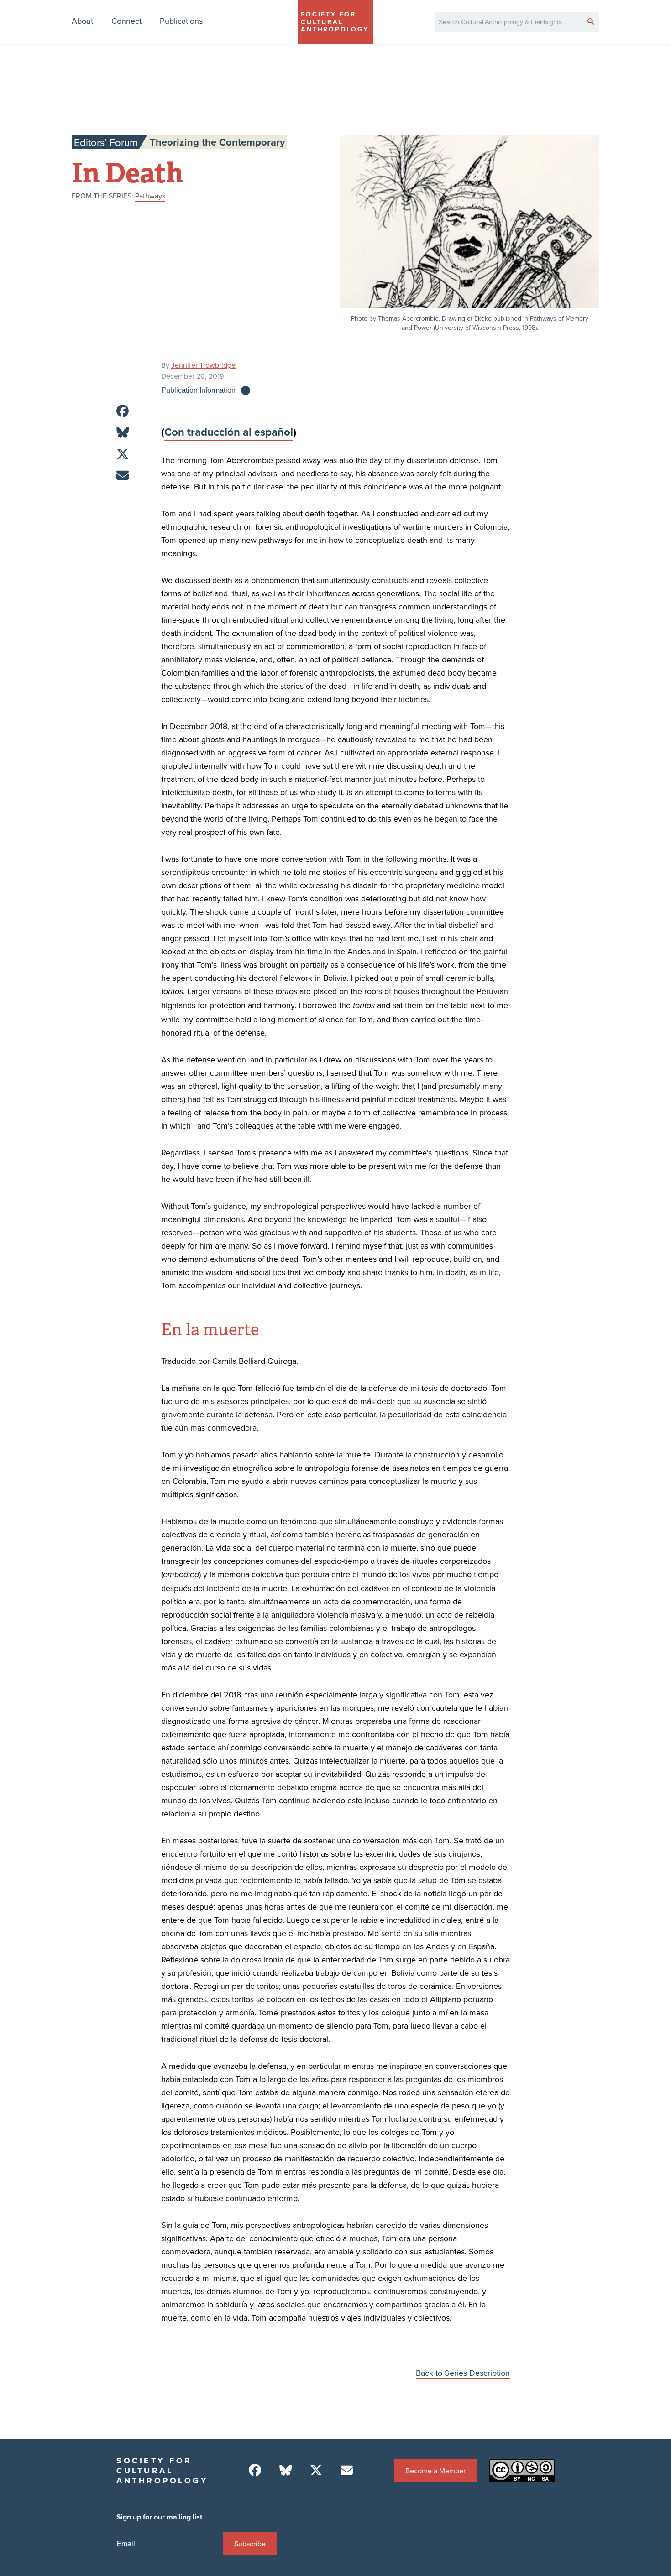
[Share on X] (123, 454)
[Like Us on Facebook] (255, 2470)
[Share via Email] (123, 476)
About (82, 21)
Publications (181, 21)
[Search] (591, 21)
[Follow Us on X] (316, 2470)
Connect (126, 21)
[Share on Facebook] (123, 411)
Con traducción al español (229, 432)
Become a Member (435, 2471)
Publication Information (198, 390)
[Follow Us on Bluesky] (286, 2470)
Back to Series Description (463, 2373)
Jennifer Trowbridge (203, 365)
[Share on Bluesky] (123, 433)
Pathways (150, 196)
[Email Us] (347, 2470)
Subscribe (250, 2544)
